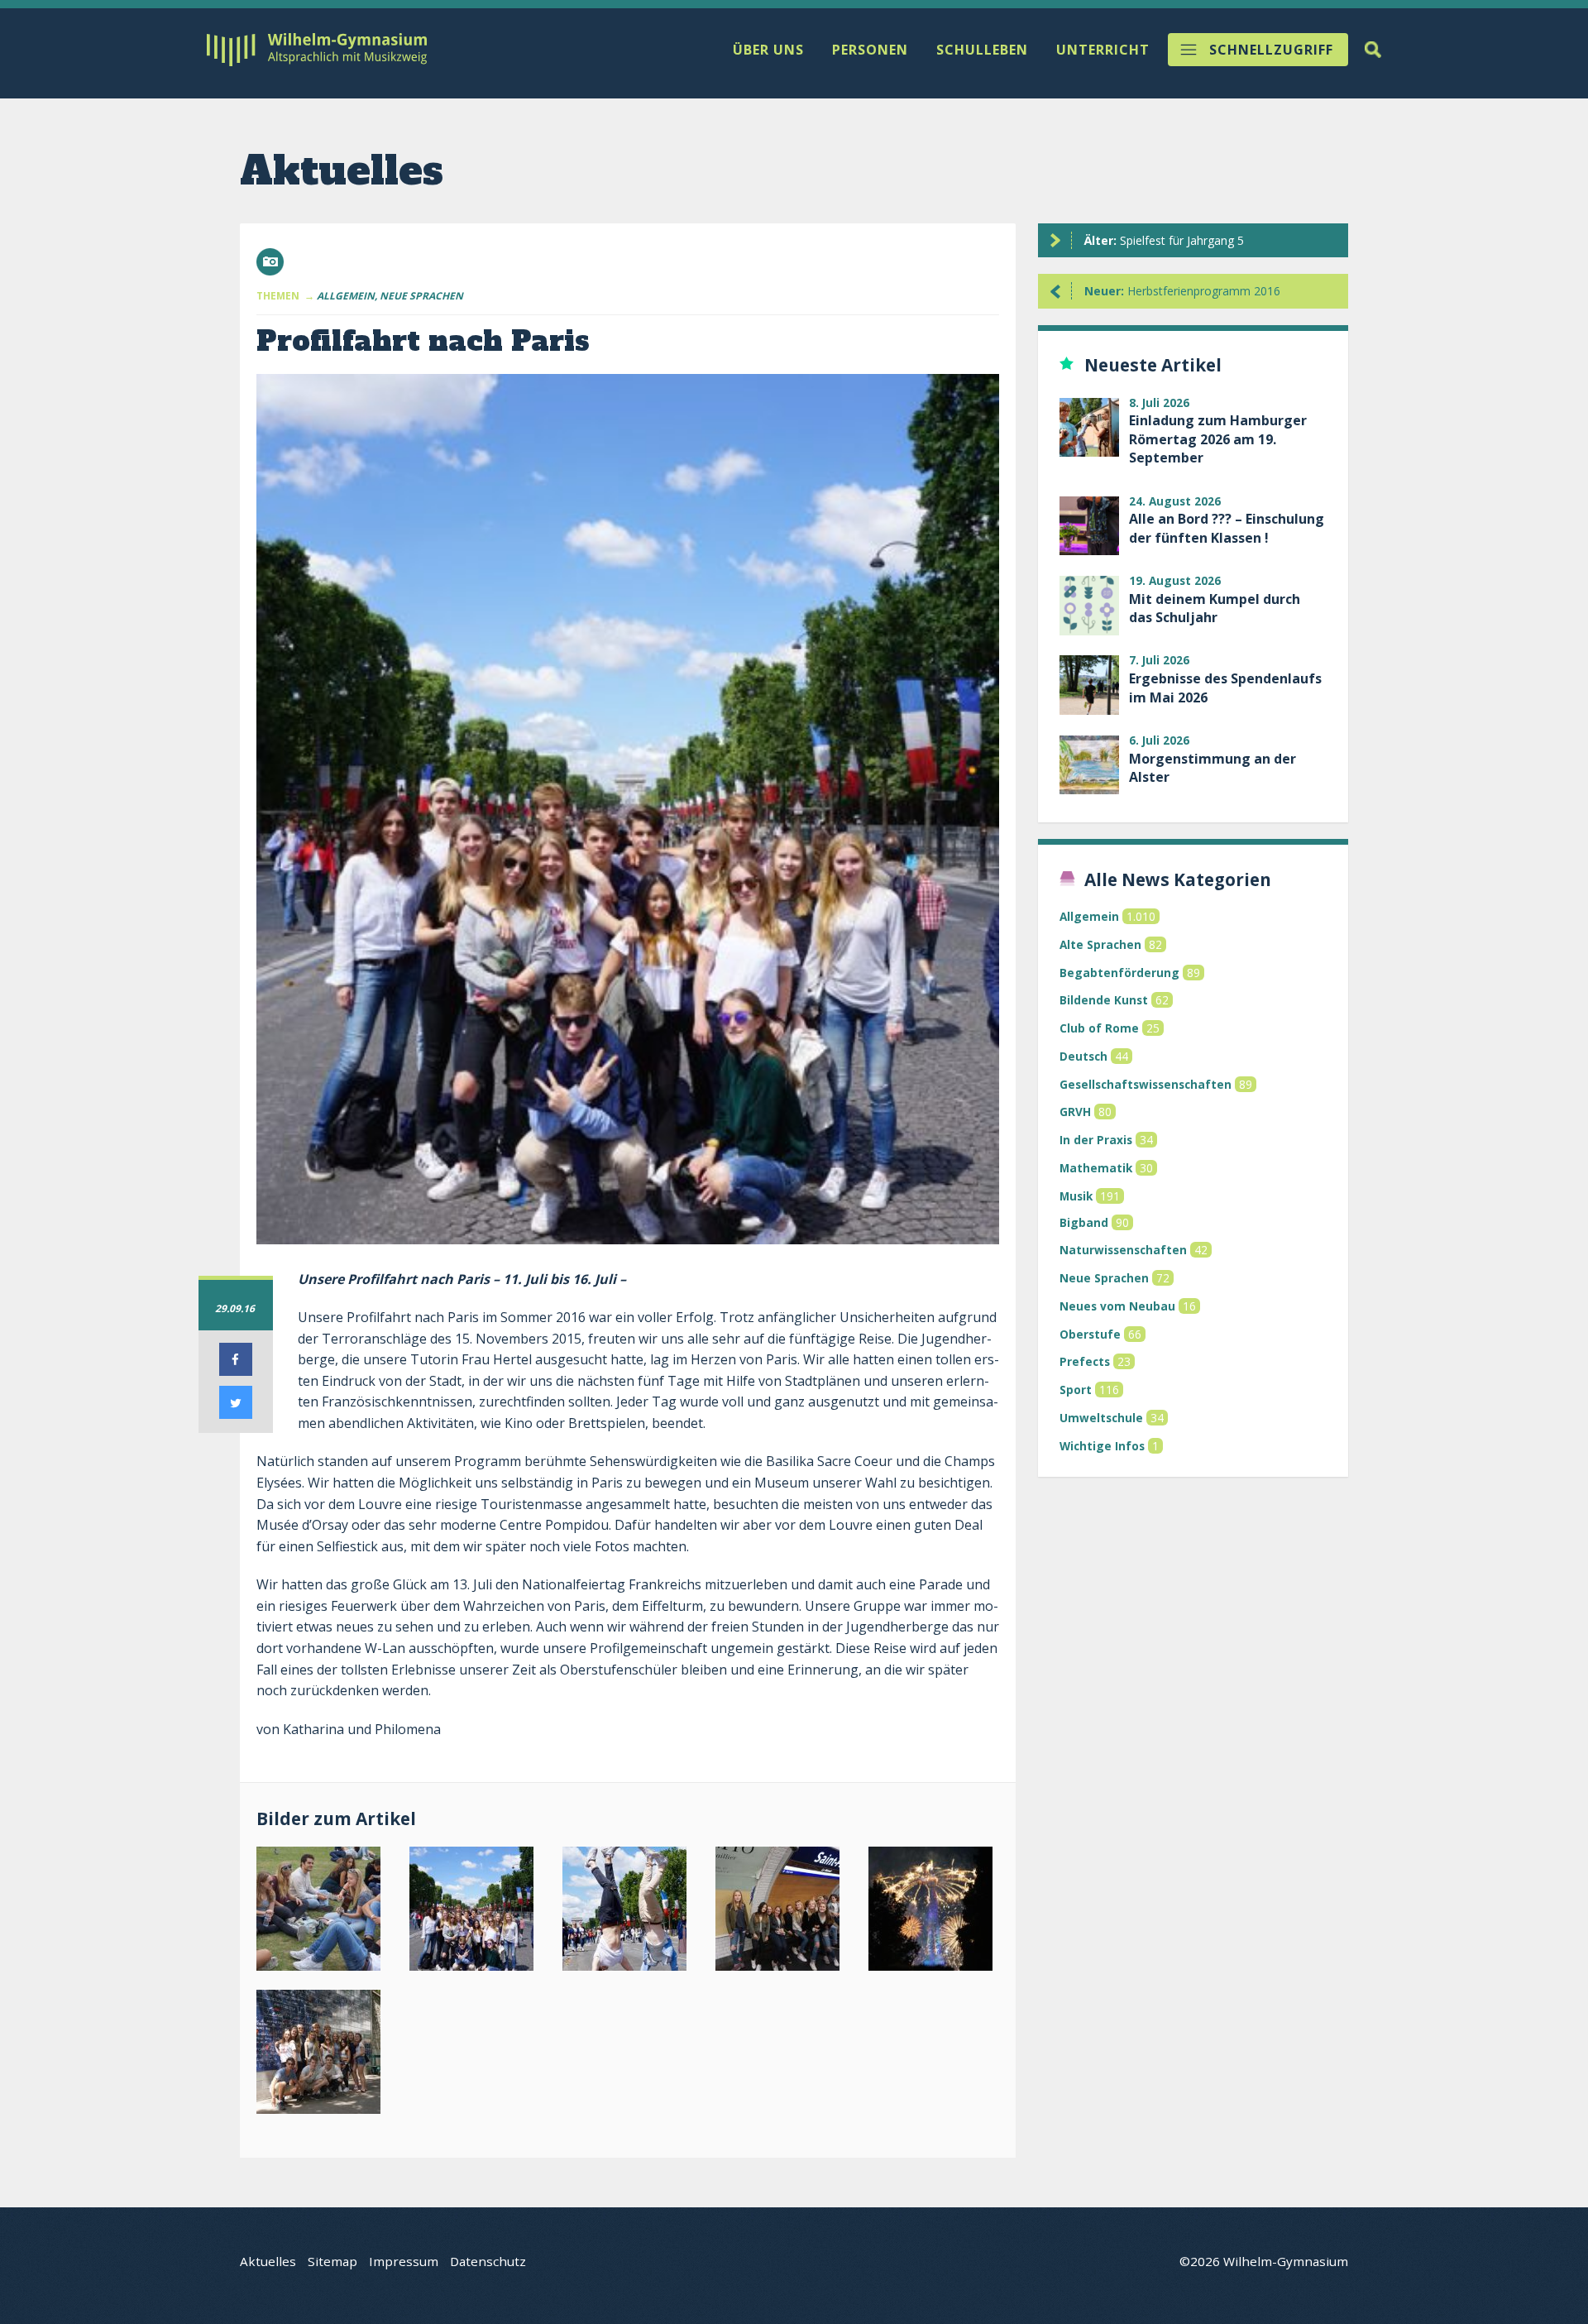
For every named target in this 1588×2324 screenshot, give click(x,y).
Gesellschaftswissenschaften (1146, 1084)
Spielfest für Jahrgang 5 (1164, 240)
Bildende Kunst (1104, 1000)
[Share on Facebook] (236, 1371)
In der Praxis (1096, 1140)
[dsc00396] (474, 1912)
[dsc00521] (933, 1912)
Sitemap (332, 2261)
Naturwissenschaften (1123, 1250)
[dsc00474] (780, 1912)
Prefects (1085, 1361)
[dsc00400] (627, 1912)
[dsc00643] (321, 2056)
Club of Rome (1099, 1028)
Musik (1076, 1196)
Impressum (404, 2261)
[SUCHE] (1373, 50)
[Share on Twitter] (236, 1414)
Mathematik (1096, 1168)
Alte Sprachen (1100, 944)
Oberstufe (1090, 1334)
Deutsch (1083, 1056)
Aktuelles (268, 2261)
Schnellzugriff (1271, 50)
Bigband (1084, 1222)
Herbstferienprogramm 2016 (1182, 291)
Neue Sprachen (1104, 1278)
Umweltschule (1101, 1418)
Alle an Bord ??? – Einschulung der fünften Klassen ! (1227, 528)
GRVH (1075, 1112)
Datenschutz (488, 2261)
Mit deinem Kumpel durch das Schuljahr (1215, 608)
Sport (1076, 1390)
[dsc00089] (321, 1912)
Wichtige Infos (1102, 1446)
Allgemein (1089, 916)
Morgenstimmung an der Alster (1213, 768)
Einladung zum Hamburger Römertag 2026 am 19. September (1218, 439)
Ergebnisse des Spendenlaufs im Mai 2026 (1225, 688)
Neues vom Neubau (1117, 1306)
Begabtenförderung (1119, 973)
